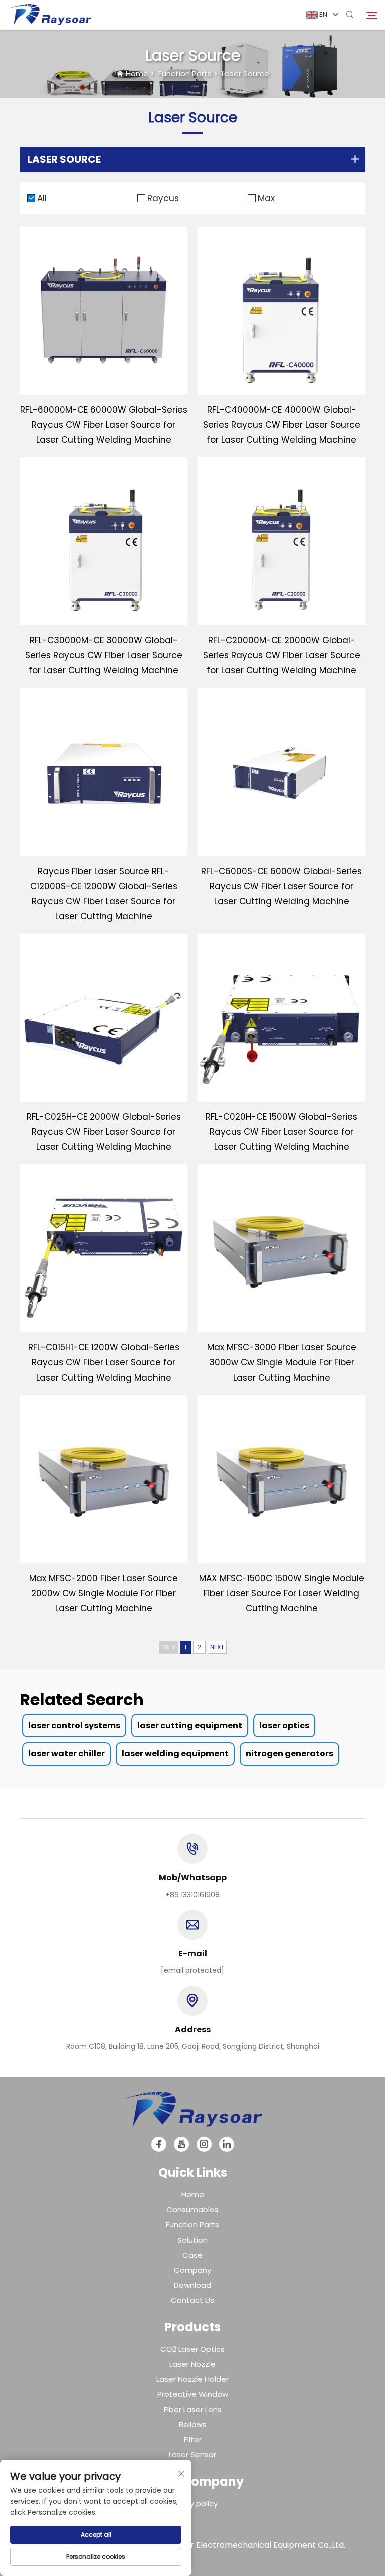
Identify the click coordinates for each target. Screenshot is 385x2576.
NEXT (217, 1647)
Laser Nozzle (192, 2364)
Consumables (192, 2210)
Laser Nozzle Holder (192, 2379)
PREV (168, 1647)
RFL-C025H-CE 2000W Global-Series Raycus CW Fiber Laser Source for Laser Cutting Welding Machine (104, 1132)
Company (192, 2270)
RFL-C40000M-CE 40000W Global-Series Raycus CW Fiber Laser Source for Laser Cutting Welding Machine (282, 425)
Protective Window (193, 2394)
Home (137, 73)
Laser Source (245, 73)
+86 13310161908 (192, 1895)
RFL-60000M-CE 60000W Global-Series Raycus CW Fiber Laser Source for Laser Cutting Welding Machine (104, 425)
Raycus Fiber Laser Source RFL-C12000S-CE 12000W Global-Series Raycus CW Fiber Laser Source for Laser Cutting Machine (104, 894)
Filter (193, 2439)
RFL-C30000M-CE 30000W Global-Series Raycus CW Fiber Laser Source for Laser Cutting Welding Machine (104, 655)
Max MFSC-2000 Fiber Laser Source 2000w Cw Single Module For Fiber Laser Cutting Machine (104, 1593)
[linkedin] (227, 2144)
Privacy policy (193, 2504)
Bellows (193, 2424)
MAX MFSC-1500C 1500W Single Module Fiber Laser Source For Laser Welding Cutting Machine (282, 1593)
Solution (192, 2240)
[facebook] (159, 2144)
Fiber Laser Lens (193, 2409)
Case (192, 2255)
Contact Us (192, 2300)
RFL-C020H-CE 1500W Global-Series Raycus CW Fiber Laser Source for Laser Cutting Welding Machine (281, 1132)
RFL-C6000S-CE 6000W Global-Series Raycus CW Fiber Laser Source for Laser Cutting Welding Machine (281, 886)
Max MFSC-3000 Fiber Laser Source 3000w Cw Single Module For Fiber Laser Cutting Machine (282, 1362)
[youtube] (181, 2144)
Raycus (163, 198)
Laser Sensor (192, 2454)
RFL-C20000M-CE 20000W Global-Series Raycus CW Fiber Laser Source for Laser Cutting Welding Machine (282, 655)
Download (192, 2285)
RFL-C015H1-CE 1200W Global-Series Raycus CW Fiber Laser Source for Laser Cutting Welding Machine (104, 1362)
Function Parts (185, 73)
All (42, 198)
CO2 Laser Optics (192, 2349)
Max (266, 198)
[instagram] (204, 2144)
